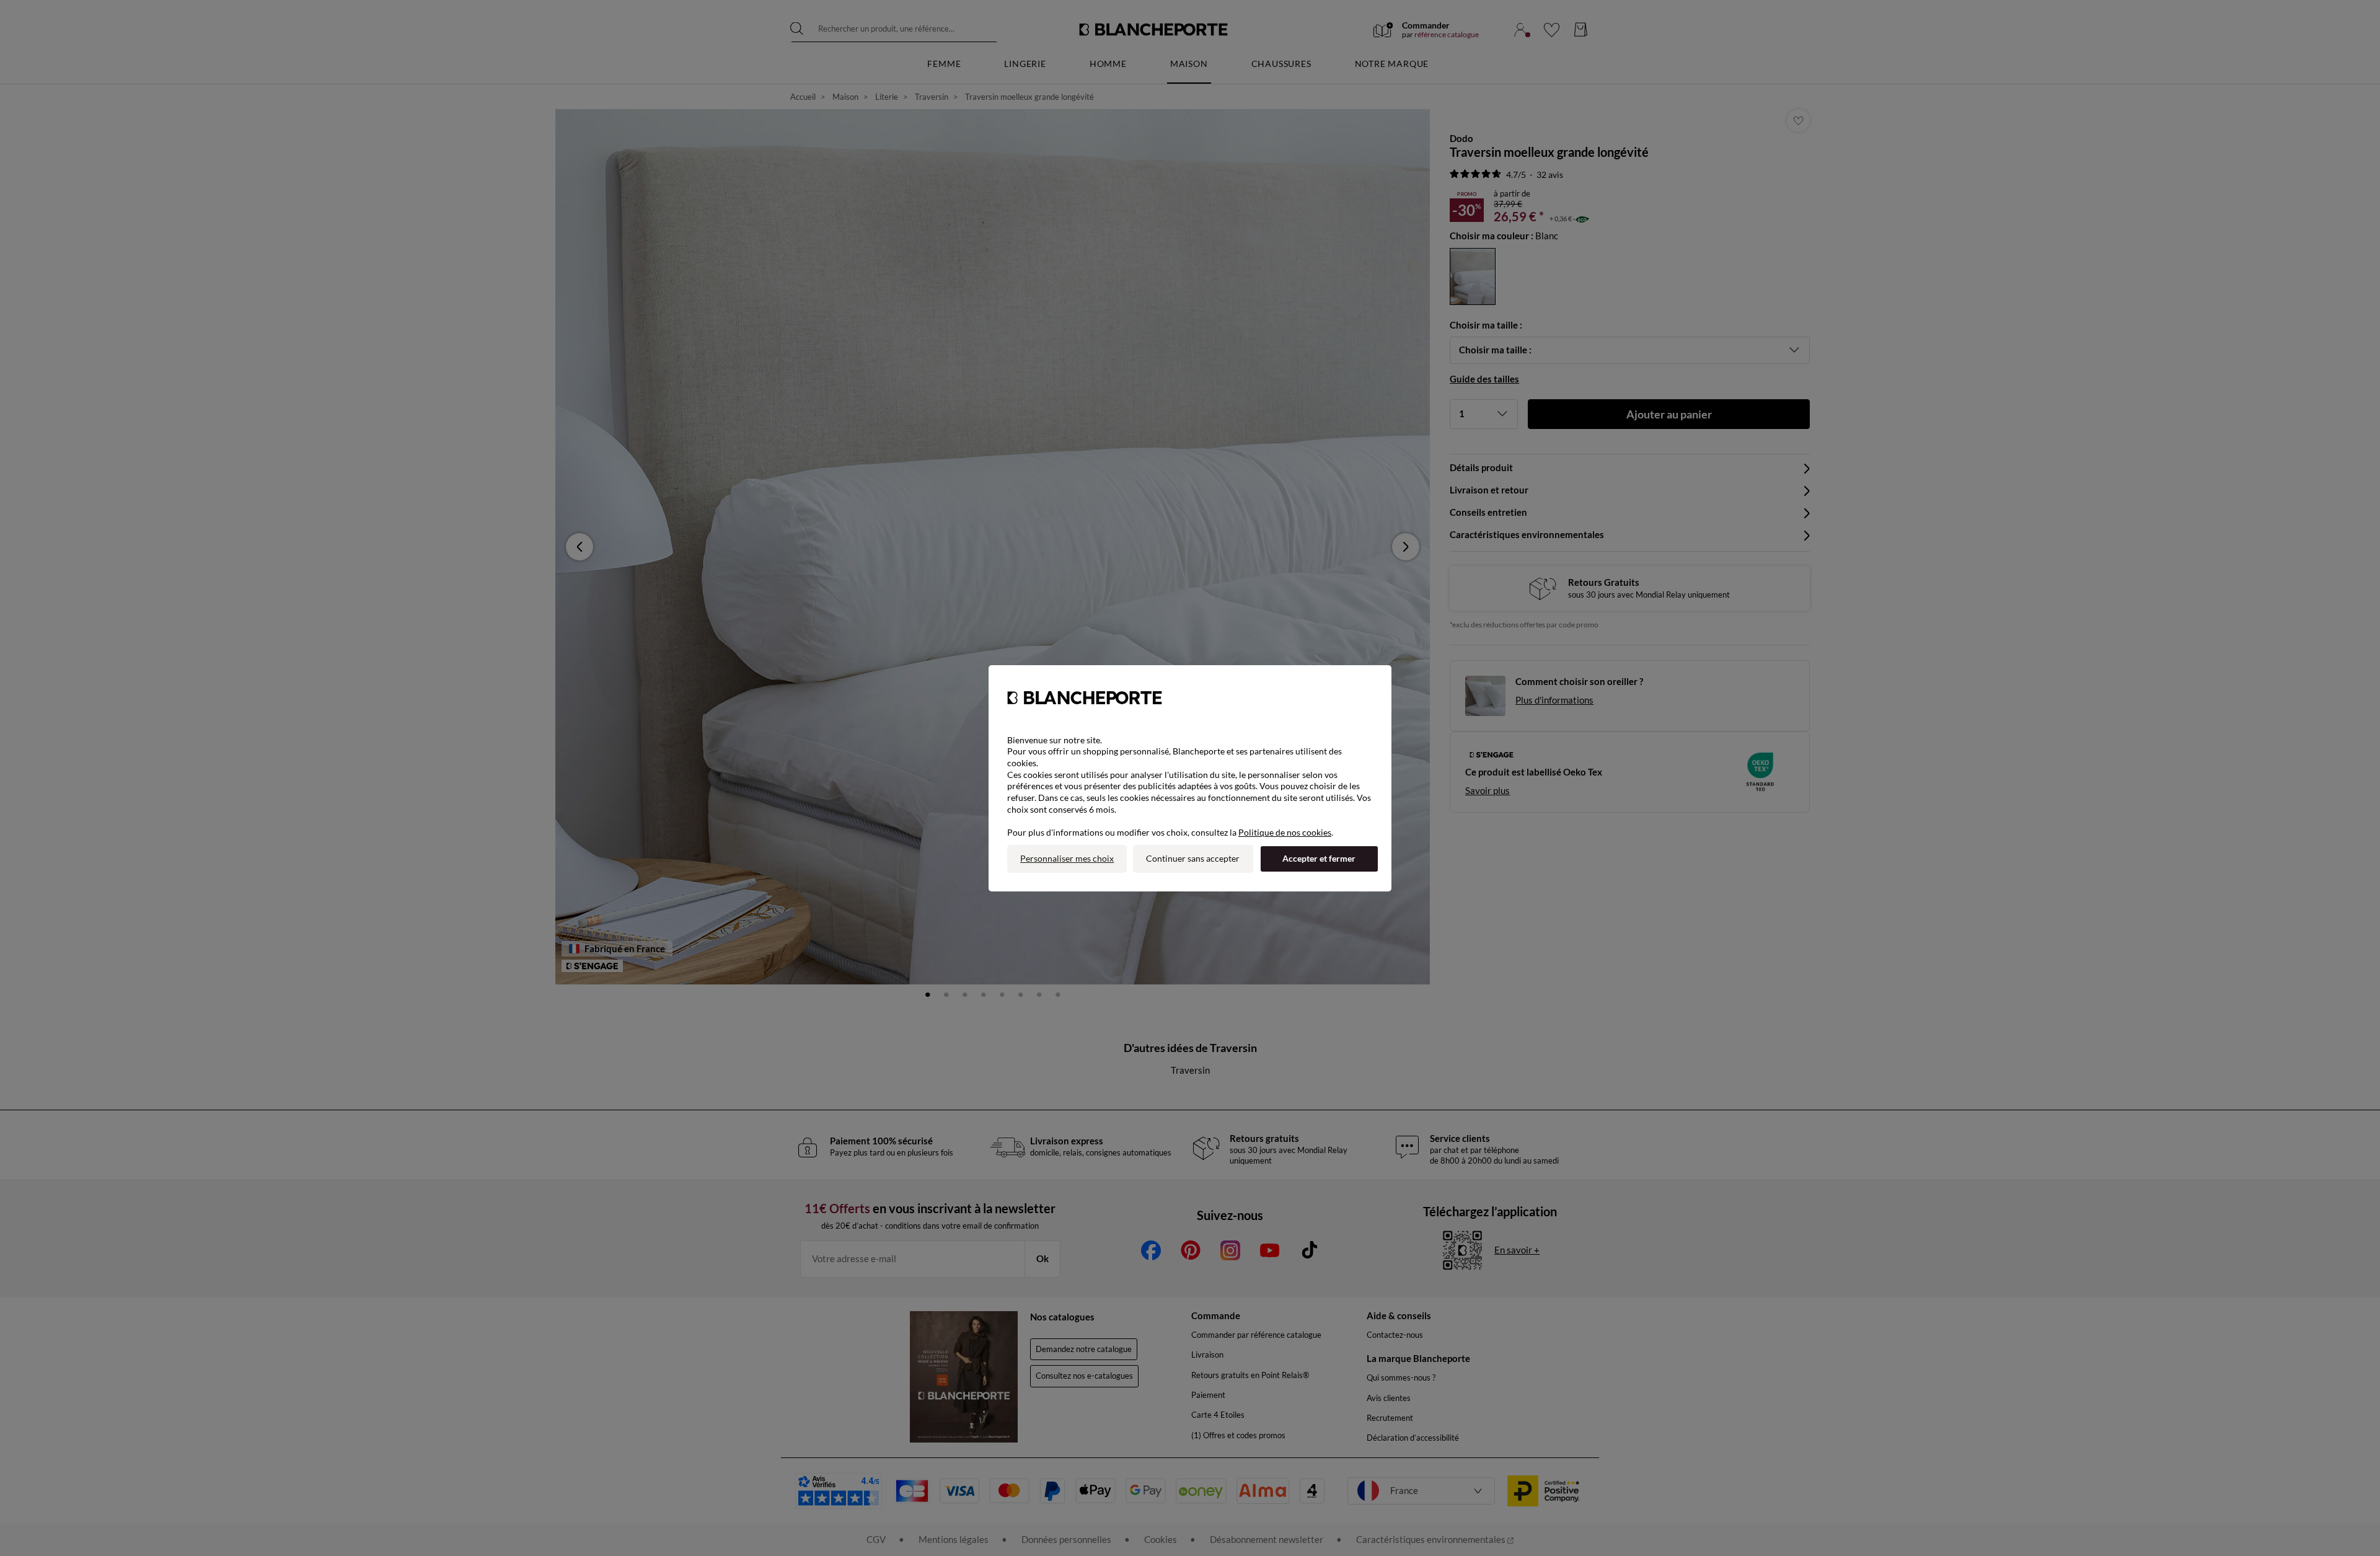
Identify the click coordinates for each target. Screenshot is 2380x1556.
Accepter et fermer (1319, 858)
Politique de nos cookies (1285, 832)
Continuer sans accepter (1193, 858)
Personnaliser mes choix (1067, 858)
